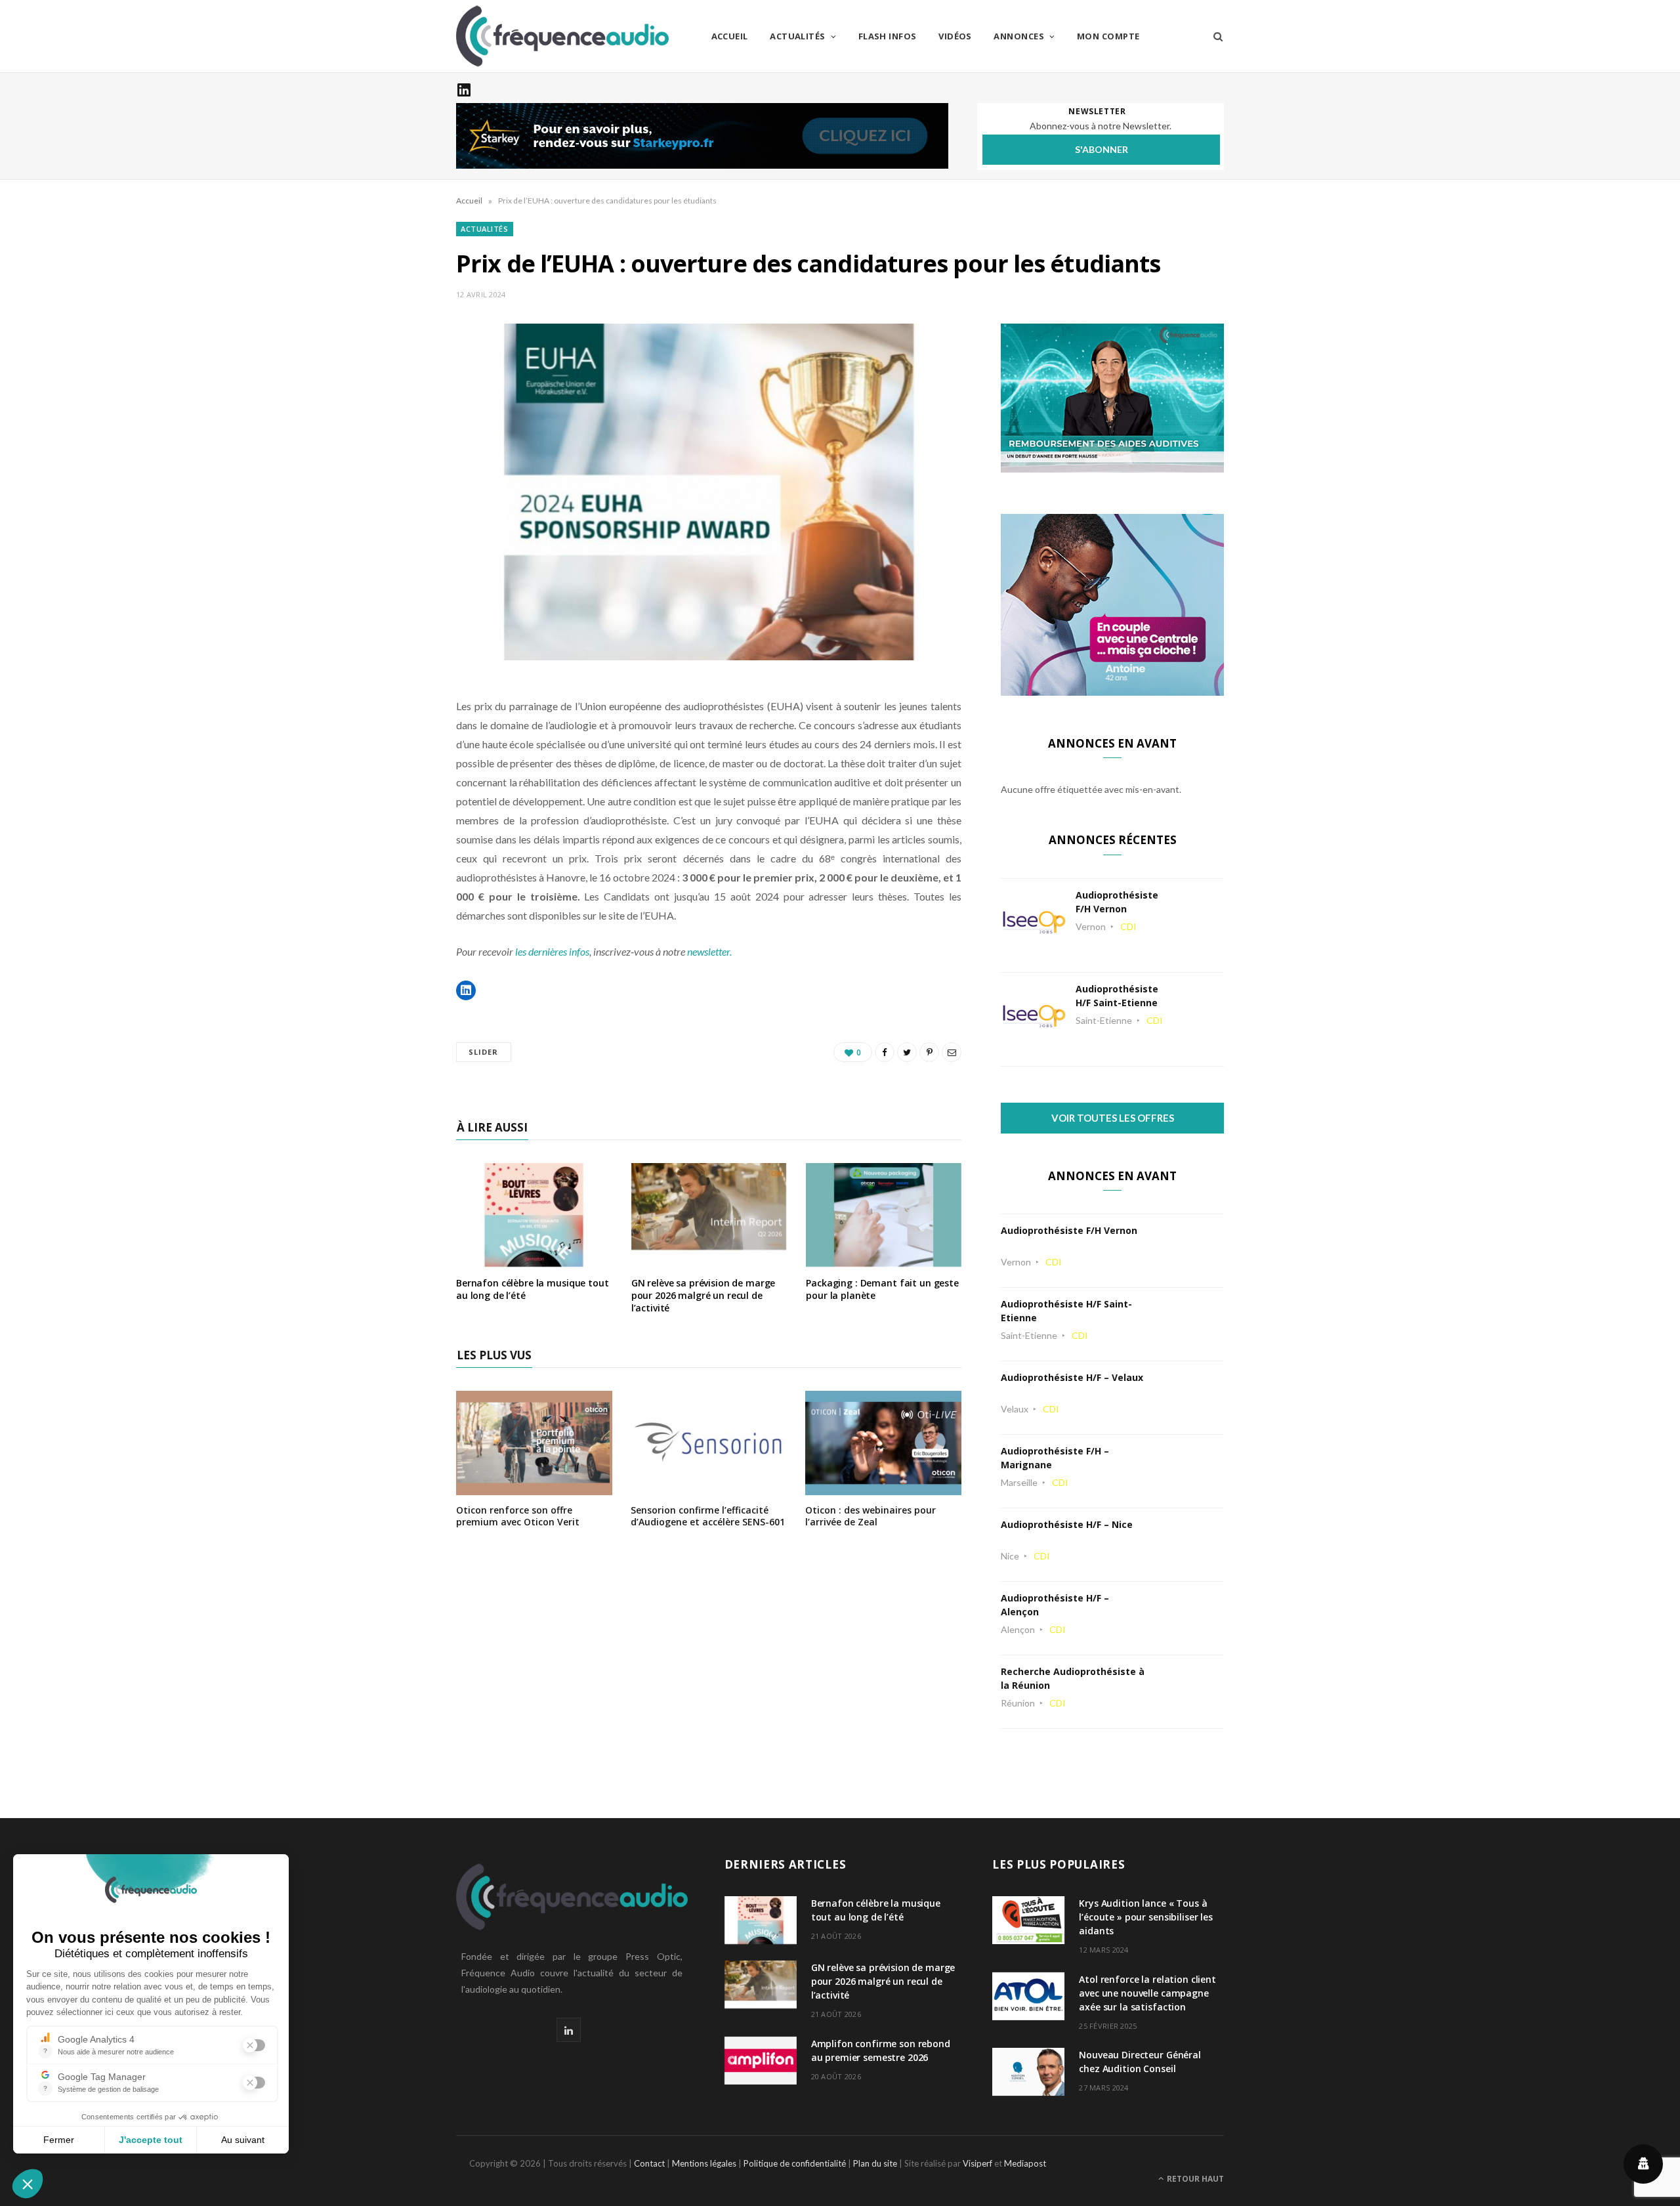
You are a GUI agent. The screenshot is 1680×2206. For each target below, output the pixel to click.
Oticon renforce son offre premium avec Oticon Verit (518, 1516)
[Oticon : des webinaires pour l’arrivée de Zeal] (883, 1486)
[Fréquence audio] (562, 36)
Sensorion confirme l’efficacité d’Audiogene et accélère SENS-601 (708, 1516)
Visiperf (977, 2163)
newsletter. (709, 951)
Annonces (1019, 36)
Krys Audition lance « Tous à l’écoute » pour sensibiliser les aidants (1146, 1917)
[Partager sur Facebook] (885, 1052)
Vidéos (955, 36)
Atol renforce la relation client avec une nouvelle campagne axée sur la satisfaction (1147, 1993)
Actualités (798, 36)
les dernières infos (552, 951)
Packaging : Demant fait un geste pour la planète (882, 1289)
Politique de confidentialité (795, 2163)
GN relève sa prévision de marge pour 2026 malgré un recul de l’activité (703, 1295)
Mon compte (1108, 36)
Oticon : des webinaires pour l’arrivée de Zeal (871, 1516)
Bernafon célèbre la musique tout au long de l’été (533, 1289)
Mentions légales (704, 2163)
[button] (466, 990)
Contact (649, 2163)
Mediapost (1025, 2163)
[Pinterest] (929, 1052)
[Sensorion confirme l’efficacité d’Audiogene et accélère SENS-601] (709, 1486)
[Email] (952, 1052)
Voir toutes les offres (1113, 1118)
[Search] (1214, 36)
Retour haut (1194, 2179)
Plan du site (875, 2163)
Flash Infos (888, 36)
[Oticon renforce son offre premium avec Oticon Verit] (534, 1486)
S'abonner (1102, 149)
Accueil (730, 36)
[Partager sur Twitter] (907, 1052)
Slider (484, 1052)
